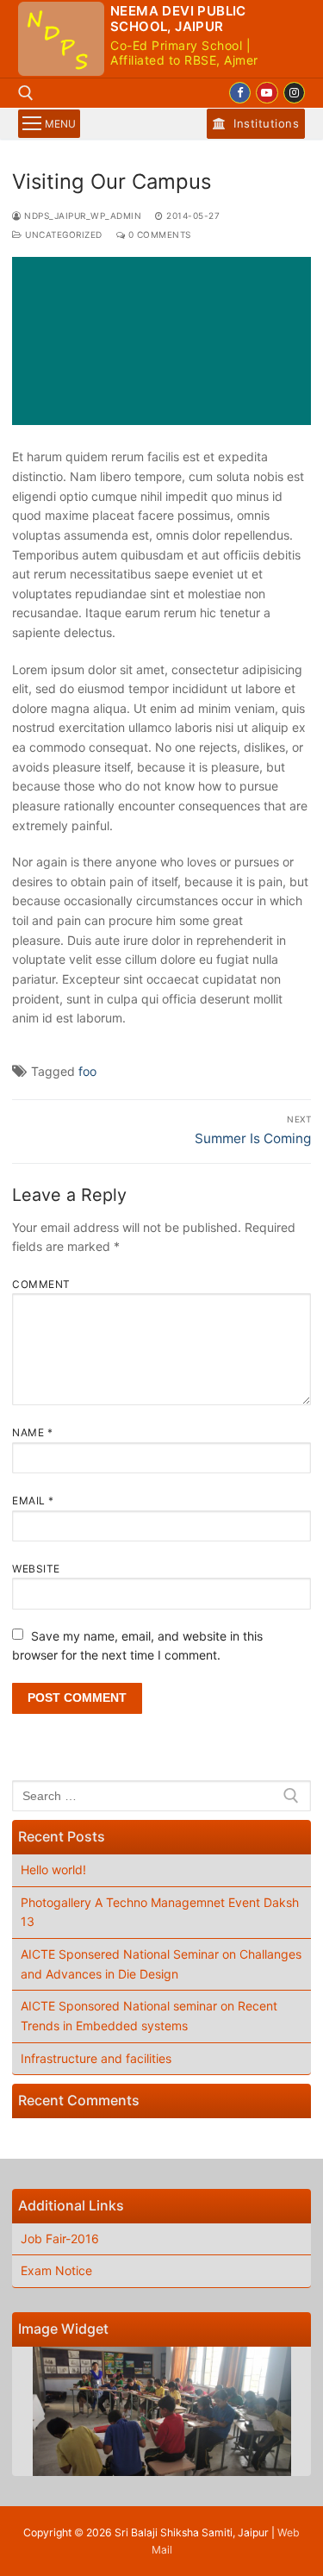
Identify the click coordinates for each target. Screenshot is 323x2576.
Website (36, 1569)
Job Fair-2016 (60, 2238)
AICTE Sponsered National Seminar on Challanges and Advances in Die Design (161, 1964)
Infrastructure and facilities (96, 2058)
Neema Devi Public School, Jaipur (178, 19)
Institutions (265, 123)
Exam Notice (56, 2270)
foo (87, 1071)
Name (32, 1432)
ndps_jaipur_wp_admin (81, 216)
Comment (41, 1284)
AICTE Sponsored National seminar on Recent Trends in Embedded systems (149, 2016)
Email (33, 1501)
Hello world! (53, 1869)
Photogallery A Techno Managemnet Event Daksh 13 (160, 1912)
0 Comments (158, 234)
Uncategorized (62, 234)
